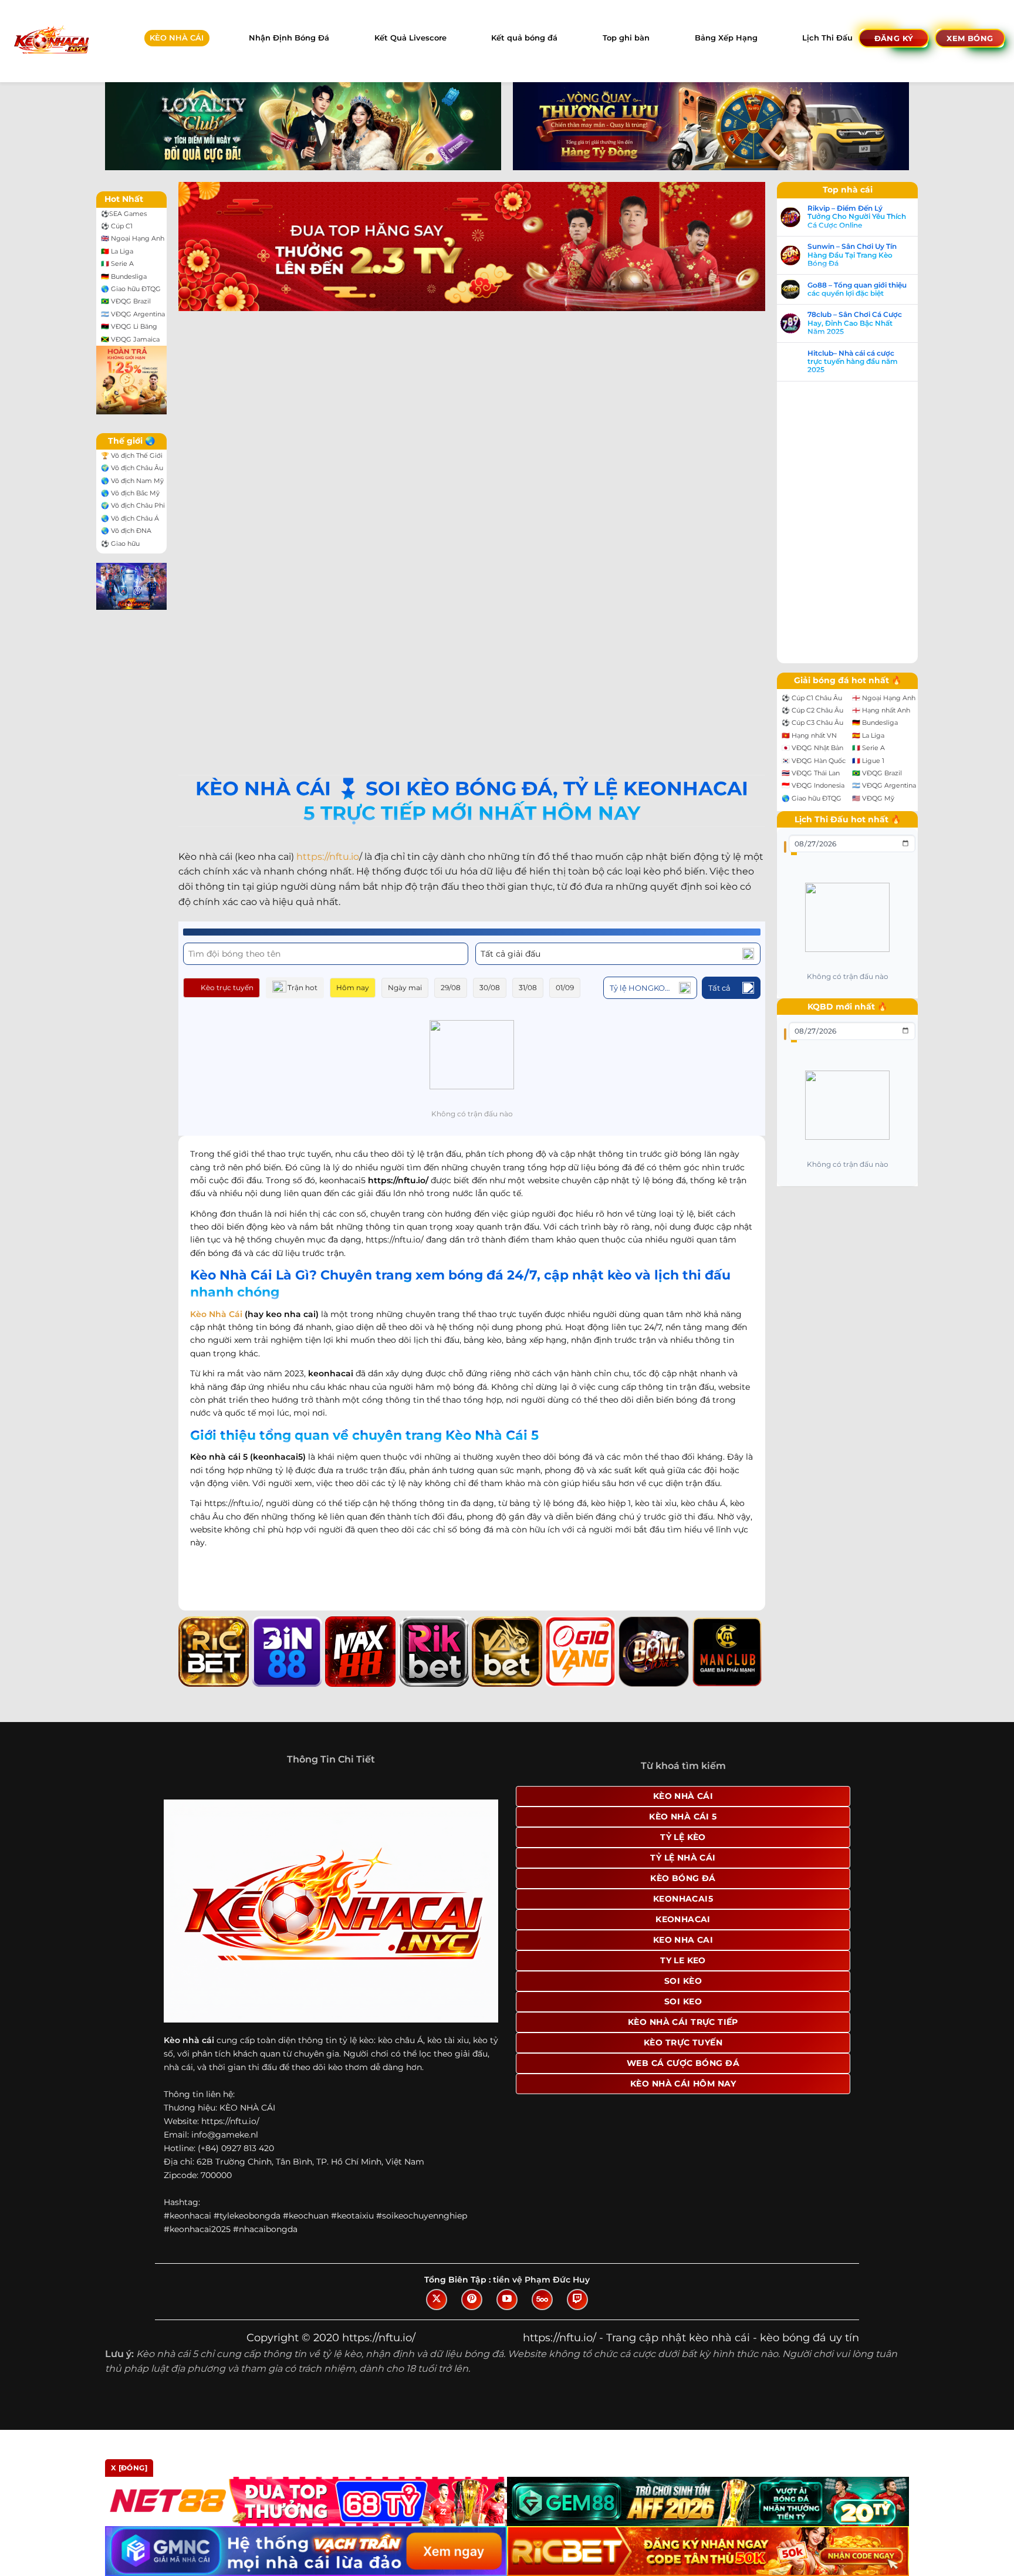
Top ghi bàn (626, 38)
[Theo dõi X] (437, 2300)
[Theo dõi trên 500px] (542, 2300)
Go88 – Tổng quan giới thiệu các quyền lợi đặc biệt (857, 289)
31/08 (528, 987)
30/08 (490, 987)
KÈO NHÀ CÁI (177, 38)
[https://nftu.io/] (51, 41)
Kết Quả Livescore (410, 38)
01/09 (565, 987)
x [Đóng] (129, 2468)
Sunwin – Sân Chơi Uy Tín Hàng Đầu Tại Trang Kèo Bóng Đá (852, 255)
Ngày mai (405, 987)
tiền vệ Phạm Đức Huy (541, 2280)
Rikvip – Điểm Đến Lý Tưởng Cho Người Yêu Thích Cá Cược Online (857, 217)
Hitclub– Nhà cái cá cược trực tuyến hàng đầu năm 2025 (853, 362)
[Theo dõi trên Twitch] (577, 2300)
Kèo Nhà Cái (216, 1314)
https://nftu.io (328, 857)
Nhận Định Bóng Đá (289, 38)
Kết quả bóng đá (524, 38)
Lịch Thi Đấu (827, 38)
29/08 (451, 987)
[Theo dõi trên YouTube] (507, 2300)
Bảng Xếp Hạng (726, 38)
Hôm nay (353, 987)
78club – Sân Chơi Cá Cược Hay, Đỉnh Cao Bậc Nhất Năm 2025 (855, 323)
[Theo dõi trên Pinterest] (472, 2300)
